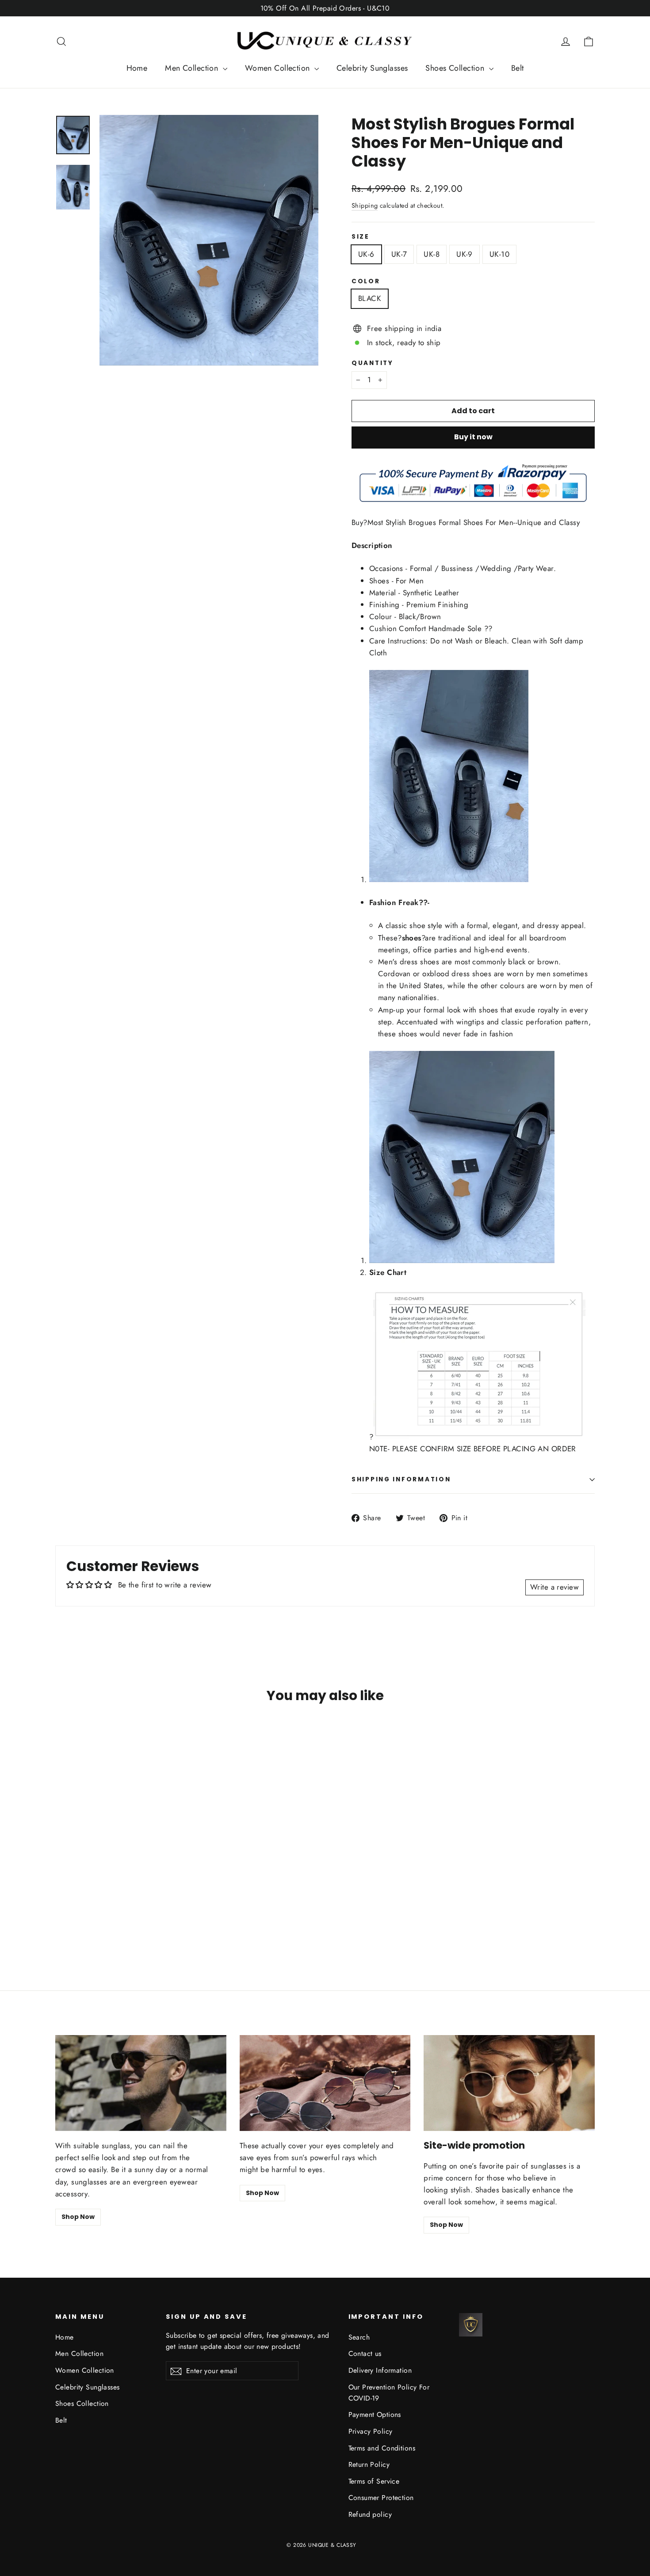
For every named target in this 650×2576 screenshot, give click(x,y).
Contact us (365, 2353)
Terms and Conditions (382, 2448)
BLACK (370, 298)
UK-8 (432, 254)
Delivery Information (380, 2370)
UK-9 (465, 254)
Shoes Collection (456, 68)
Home (137, 68)
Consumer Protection (381, 2498)
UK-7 (399, 254)
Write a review (554, 1587)
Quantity (373, 363)
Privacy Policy (371, 2431)
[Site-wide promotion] (509, 2083)
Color (366, 282)
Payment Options (375, 2414)
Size (361, 237)
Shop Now (78, 2217)
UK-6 (366, 254)
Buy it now (473, 437)
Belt (518, 68)
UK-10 (499, 254)
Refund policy (370, 2514)
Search (359, 2337)
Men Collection (193, 68)
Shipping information (401, 1479)
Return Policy (369, 2464)
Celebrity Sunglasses (372, 68)
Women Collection (279, 68)
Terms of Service (374, 2481)
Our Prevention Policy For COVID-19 (389, 2393)
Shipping (365, 205)
